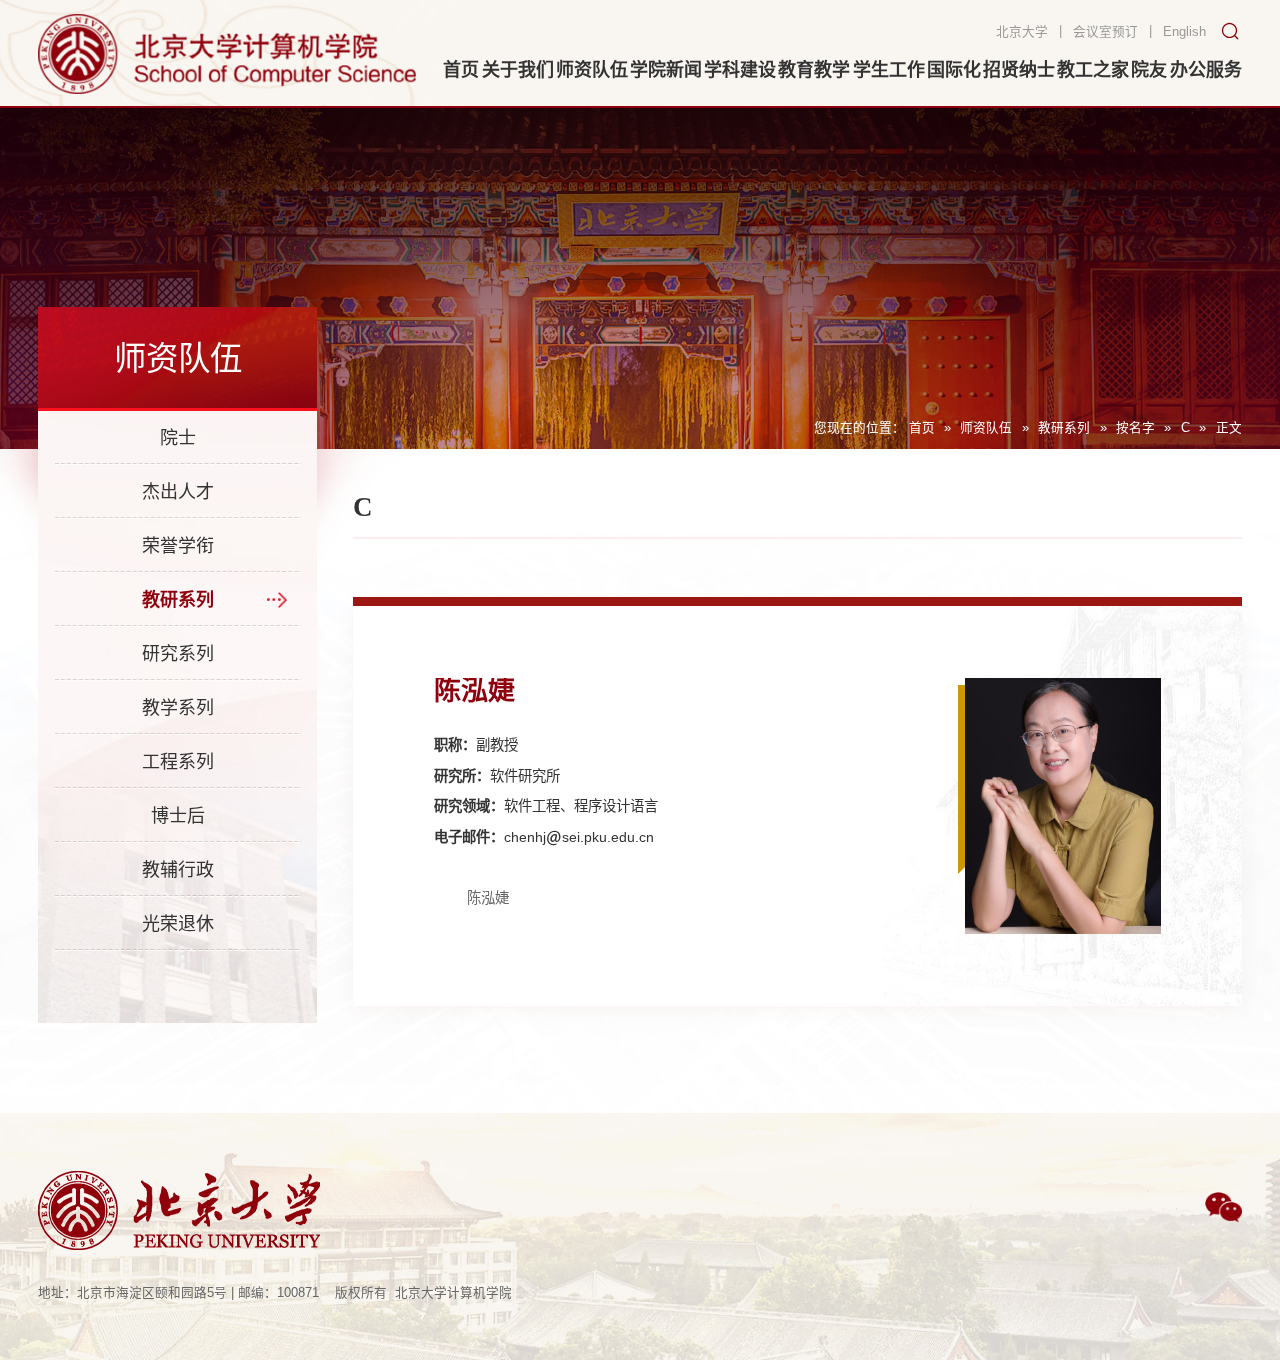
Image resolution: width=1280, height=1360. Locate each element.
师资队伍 (986, 428)
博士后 (178, 816)
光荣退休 (178, 924)
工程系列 (178, 762)
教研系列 (1064, 428)
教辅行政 (178, 870)
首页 (922, 428)
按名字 (1135, 428)
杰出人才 (178, 492)
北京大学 (1022, 32)
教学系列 (178, 708)
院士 (178, 438)
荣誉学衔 (178, 546)
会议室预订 (1105, 32)
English (1184, 32)
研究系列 (178, 654)
